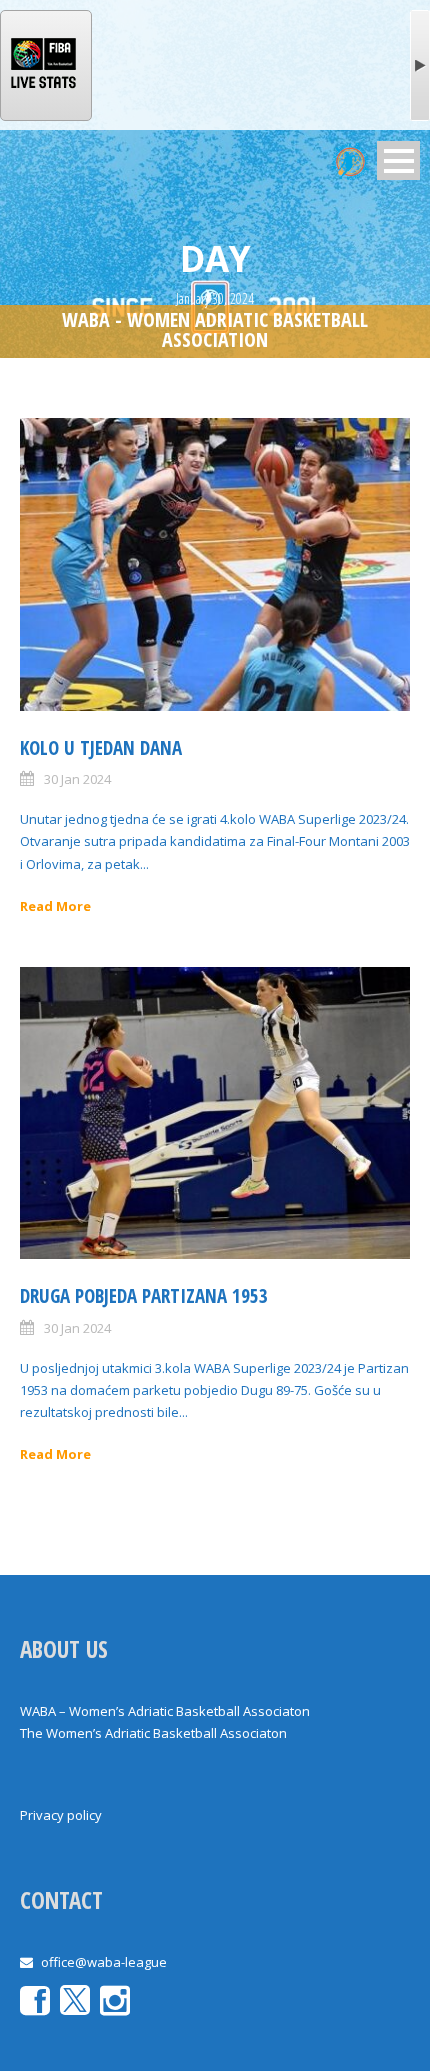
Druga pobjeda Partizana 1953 (144, 1296)
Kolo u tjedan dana (101, 748)
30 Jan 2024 (77, 779)
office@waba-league (104, 1962)
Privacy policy (61, 1815)
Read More (55, 906)
